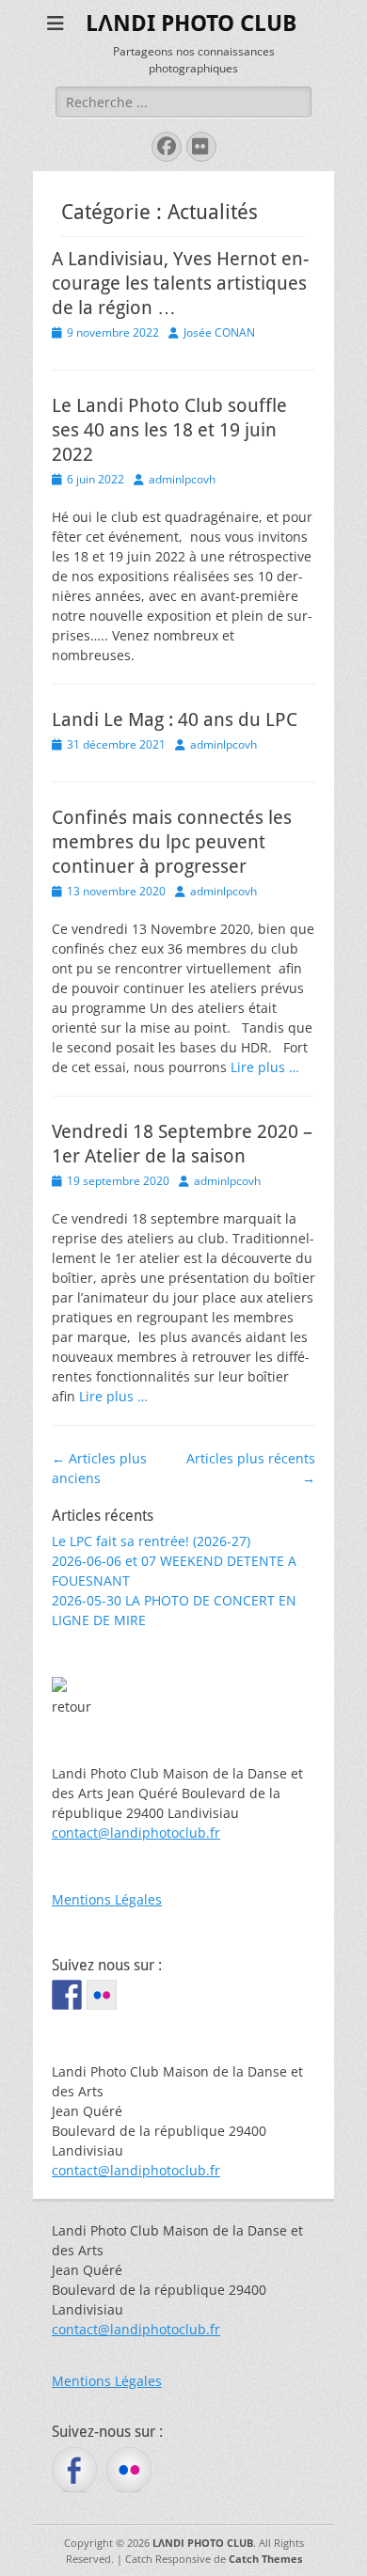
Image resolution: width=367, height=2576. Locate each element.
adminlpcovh (182, 479)
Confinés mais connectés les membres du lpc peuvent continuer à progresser (172, 842)
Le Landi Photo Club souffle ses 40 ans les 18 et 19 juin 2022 (169, 430)
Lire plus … (265, 1067)
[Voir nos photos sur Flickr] (102, 1995)
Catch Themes (265, 2559)
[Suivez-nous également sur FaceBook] (67, 1995)
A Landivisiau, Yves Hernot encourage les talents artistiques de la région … (180, 283)
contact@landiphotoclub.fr (136, 1833)
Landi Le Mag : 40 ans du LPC (175, 719)
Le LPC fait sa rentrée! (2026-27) (151, 1541)
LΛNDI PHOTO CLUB (191, 24)
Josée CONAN (219, 332)
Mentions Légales (107, 1899)
